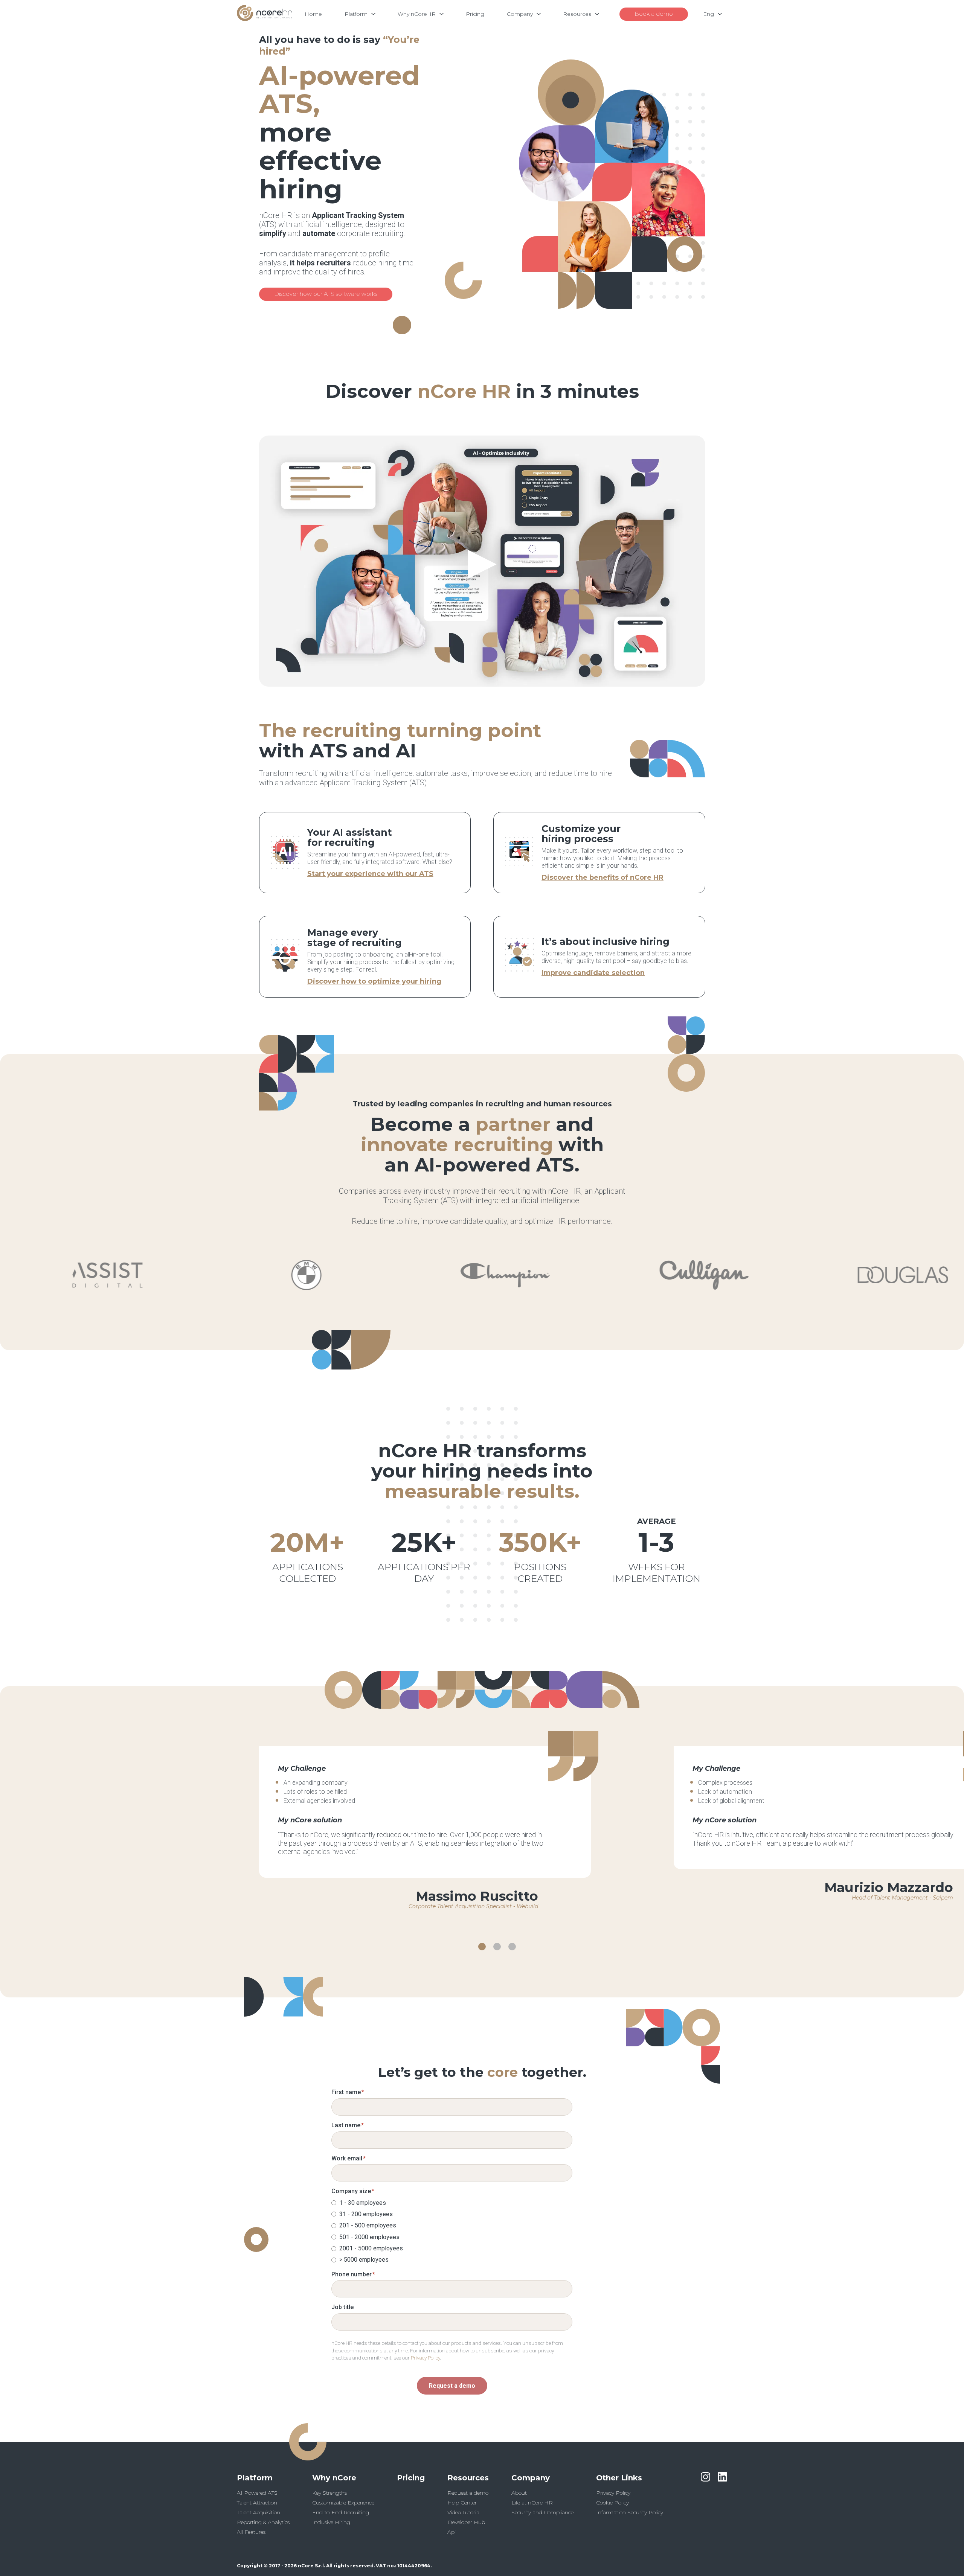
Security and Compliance (542, 2512)
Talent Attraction (257, 2503)
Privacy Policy (425, 2358)
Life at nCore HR (532, 2503)
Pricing (411, 2478)
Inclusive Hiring (331, 2522)
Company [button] (531, 2478)
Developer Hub (466, 2522)
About (519, 2493)
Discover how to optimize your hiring (374, 981)
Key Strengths (329, 2493)
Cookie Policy (612, 2503)
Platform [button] (255, 2478)
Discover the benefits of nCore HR (602, 877)
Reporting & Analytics (263, 2522)
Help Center (462, 2503)
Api (451, 2532)
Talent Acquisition (259, 2512)
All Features (251, 2532)
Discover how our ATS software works (326, 294)
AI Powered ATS (257, 2493)
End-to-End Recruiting (341, 2512)
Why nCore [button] (334, 2478)
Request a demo (452, 2386)
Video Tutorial (464, 2512)
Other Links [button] (619, 2478)
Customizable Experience (343, 2503)
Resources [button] (468, 2478)
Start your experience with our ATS (370, 874)
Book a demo (654, 14)
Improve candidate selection (593, 973)
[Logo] (264, 19)
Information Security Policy (630, 2512)
